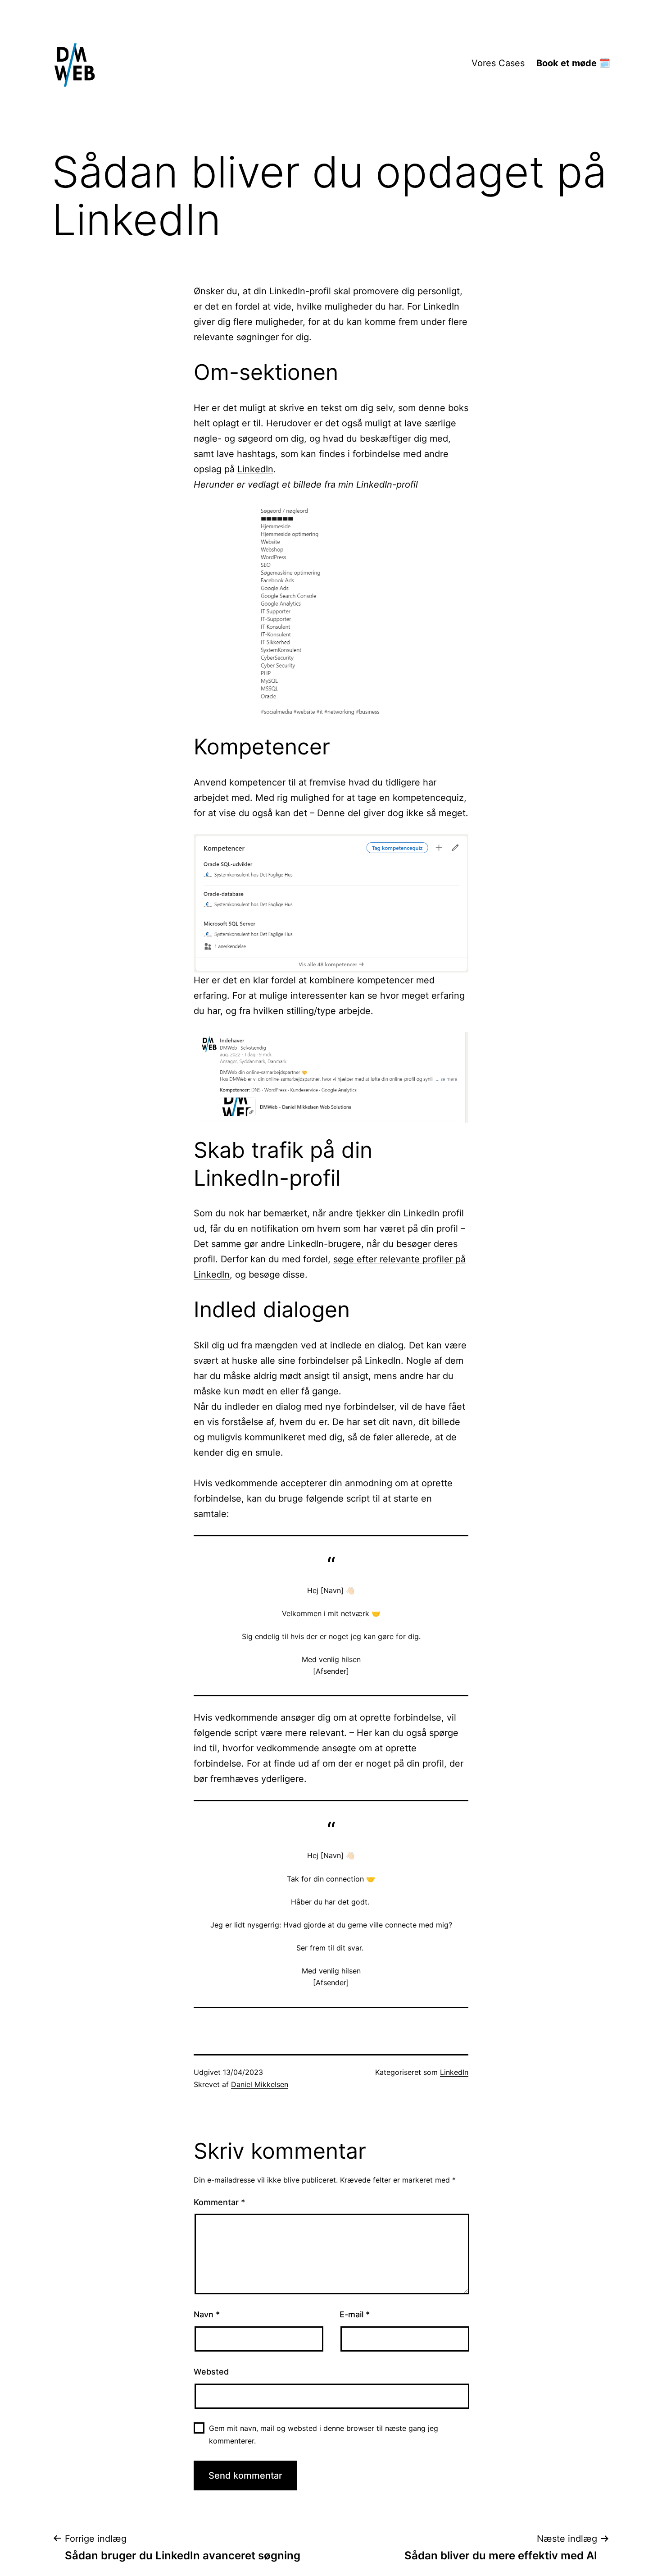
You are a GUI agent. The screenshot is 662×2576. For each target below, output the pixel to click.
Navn (207, 2314)
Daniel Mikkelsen (260, 2084)
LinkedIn (255, 469)
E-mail (355, 2314)
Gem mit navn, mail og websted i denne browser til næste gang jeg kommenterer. (324, 2434)
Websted (211, 2372)
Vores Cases (498, 63)
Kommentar (219, 2202)
